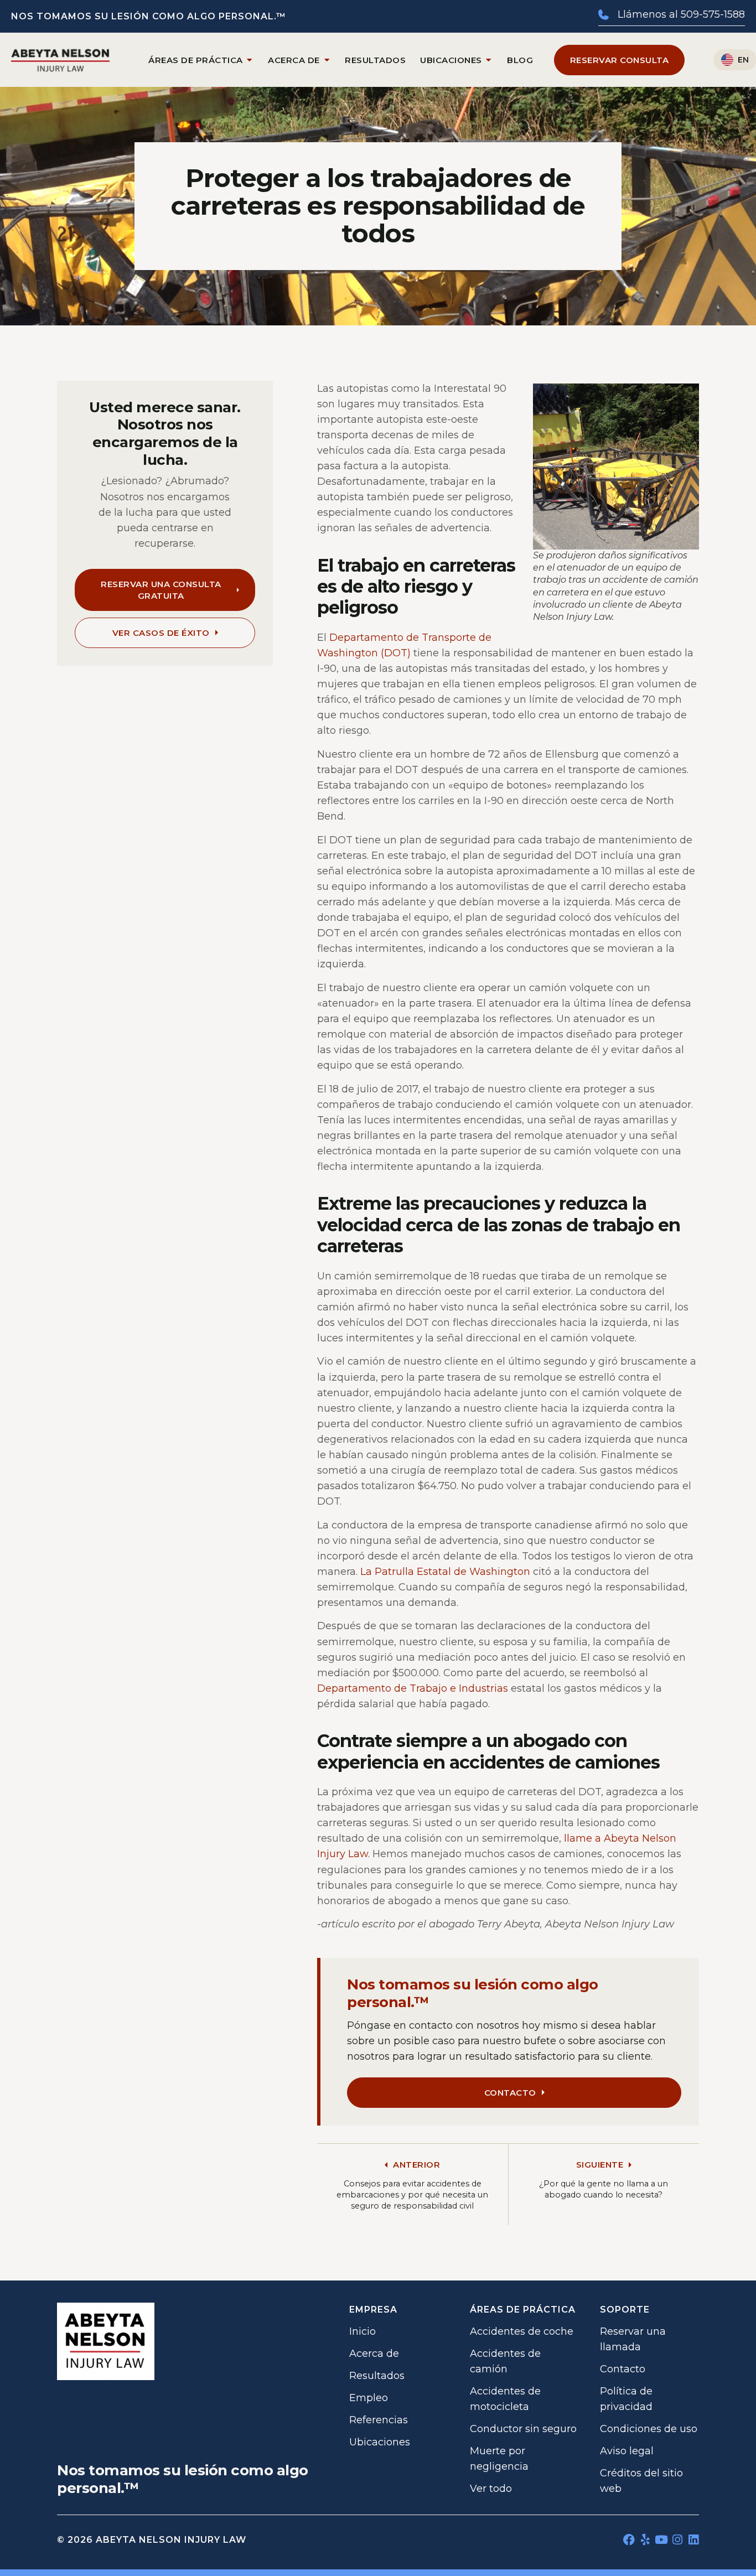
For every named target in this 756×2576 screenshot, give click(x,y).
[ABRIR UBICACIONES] (489, 60)
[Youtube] (661, 2540)
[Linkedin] (693, 2540)
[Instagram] (677, 2540)
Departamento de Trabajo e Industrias (413, 1688)
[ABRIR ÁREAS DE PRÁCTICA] (250, 60)
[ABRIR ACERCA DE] (327, 60)
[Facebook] (629, 2540)
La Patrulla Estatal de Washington (445, 1572)
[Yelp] (645, 2540)
